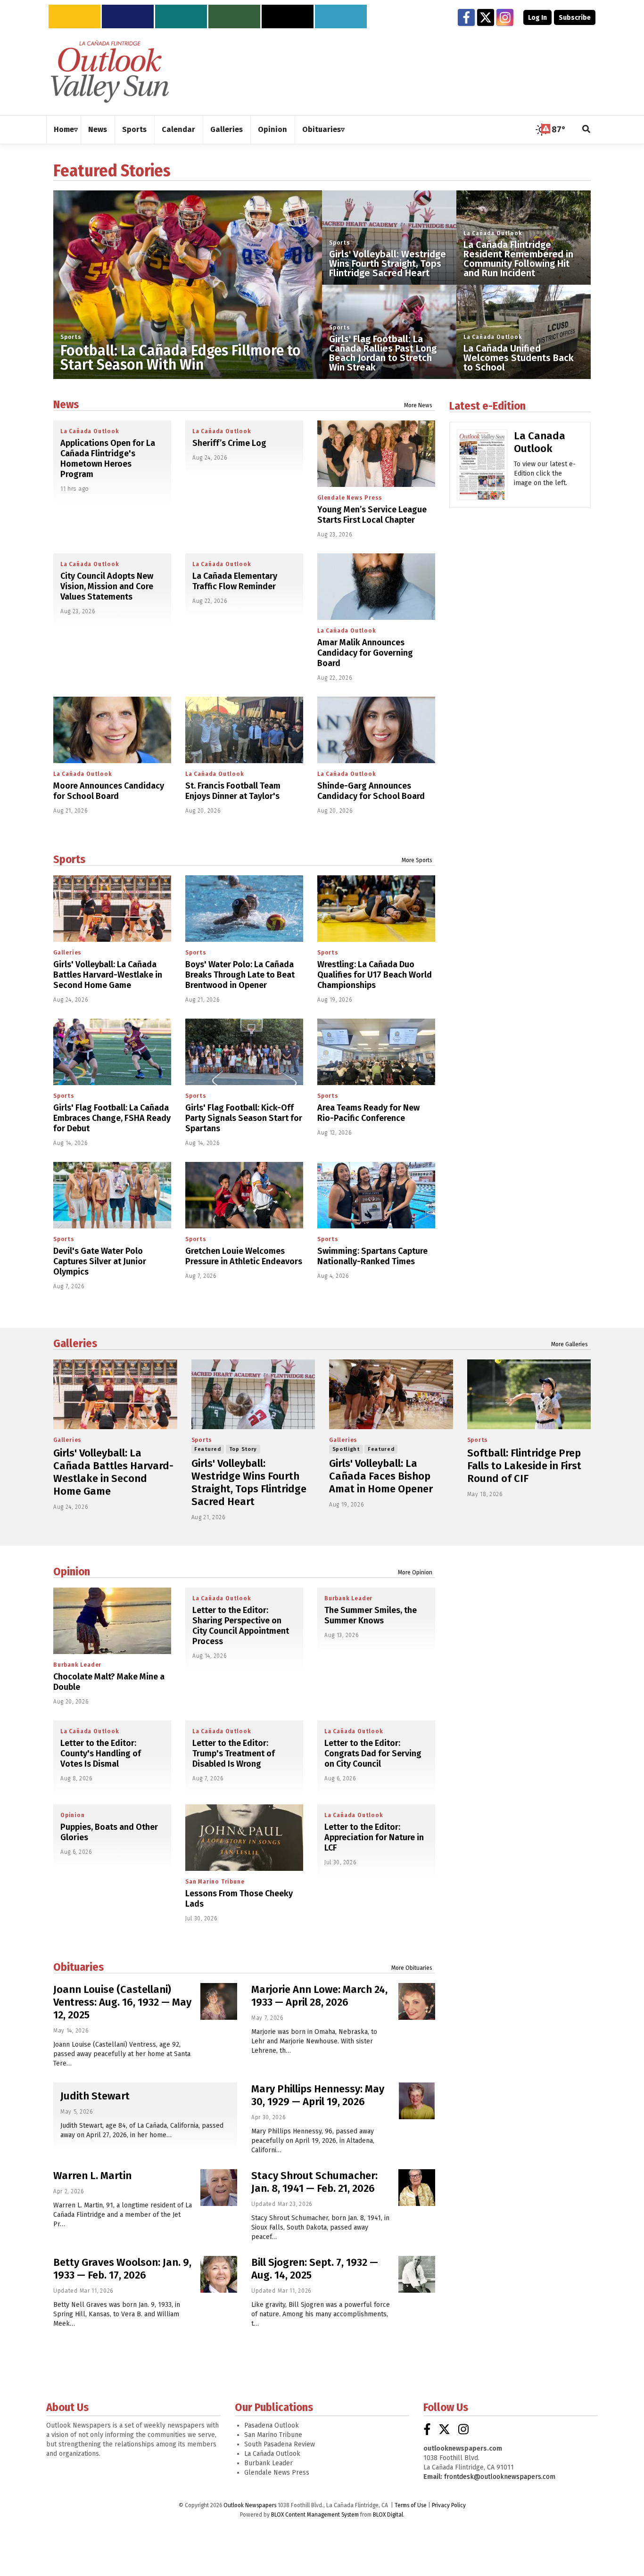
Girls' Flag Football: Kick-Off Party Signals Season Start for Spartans (244, 1118)
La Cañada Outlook (493, 233)
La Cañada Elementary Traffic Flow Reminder (235, 581)
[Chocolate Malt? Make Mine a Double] (112, 1621)
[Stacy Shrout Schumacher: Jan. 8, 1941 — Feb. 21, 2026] (417, 2188)
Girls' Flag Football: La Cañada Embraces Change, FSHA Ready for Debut (112, 1118)
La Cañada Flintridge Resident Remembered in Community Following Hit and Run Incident (518, 259)
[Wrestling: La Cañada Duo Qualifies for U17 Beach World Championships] (376, 909)
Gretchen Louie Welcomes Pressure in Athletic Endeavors (244, 1256)
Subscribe (575, 18)
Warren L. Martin (92, 2176)
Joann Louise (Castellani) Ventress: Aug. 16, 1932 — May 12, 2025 (122, 2002)
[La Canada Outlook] (482, 468)
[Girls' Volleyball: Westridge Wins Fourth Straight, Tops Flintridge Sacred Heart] (253, 1394)
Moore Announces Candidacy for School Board (109, 791)
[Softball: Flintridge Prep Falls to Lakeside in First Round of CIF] (529, 1394)
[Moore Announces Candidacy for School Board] (112, 730)
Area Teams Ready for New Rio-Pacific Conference (368, 1113)
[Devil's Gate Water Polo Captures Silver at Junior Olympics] (112, 1195)
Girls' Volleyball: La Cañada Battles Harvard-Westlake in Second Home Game (108, 975)
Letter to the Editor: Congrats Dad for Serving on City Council (373, 1753)
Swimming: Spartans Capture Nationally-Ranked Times (372, 1256)
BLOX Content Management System (315, 2515)
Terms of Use (411, 2505)
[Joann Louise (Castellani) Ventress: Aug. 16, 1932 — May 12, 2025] (219, 2001)
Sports (71, 337)
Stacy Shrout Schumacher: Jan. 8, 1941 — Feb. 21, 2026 (314, 2182)
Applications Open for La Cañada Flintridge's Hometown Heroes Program (108, 459)
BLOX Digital (388, 2515)
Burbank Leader (77, 1665)
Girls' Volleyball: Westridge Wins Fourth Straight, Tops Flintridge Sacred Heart (388, 263)
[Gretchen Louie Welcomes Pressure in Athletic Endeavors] (244, 1195)
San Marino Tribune (215, 1882)
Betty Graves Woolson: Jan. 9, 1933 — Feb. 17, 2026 (122, 2269)
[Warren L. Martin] (219, 2188)
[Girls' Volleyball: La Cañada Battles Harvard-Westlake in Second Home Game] (112, 909)
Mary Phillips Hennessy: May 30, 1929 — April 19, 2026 (318, 2095)
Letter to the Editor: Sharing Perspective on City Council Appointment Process (241, 1626)
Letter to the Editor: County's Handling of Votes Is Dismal (101, 1753)
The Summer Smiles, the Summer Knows (371, 1615)
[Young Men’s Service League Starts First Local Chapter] (376, 454)
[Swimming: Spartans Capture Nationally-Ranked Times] (376, 1195)
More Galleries (570, 1344)
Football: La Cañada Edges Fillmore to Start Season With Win (181, 358)
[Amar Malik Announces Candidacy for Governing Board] (376, 587)
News (66, 404)
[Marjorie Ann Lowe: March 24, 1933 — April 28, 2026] (417, 2001)
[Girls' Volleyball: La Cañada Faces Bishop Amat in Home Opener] (391, 1394)
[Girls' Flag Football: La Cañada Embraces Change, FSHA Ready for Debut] (112, 1052)
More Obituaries (412, 1968)
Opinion (72, 1572)
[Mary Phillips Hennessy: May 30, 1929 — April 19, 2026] (417, 2101)
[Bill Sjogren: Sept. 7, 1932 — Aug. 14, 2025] (417, 2274)
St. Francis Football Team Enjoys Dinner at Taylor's (233, 791)
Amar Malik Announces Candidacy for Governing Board (365, 653)
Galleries (67, 953)
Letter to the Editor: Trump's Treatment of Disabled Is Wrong (234, 1753)
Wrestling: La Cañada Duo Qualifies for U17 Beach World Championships (375, 975)
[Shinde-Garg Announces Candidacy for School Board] (376, 730)
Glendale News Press (350, 498)
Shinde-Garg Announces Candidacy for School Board (371, 791)
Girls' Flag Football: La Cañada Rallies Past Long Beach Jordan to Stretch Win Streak (383, 353)
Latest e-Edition (487, 406)
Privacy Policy (449, 2505)
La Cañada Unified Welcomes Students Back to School (519, 358)
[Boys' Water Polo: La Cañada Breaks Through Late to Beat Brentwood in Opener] (244, 909)
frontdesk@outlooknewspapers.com (500, 2477)
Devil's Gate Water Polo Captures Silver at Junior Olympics (100, 1261)
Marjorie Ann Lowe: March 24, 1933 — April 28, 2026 (319, 1996)
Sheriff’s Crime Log (229, 443)
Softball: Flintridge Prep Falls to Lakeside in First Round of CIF (524, 1466)
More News (418, 405)
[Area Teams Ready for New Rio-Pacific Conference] (376, 1052)
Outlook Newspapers (250, 2505)
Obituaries (78, 1967)
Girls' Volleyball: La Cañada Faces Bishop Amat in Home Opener (381, 1476)
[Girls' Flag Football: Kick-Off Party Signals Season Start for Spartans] (244, 1052)
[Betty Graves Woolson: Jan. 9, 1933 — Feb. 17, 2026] (219, 2274)
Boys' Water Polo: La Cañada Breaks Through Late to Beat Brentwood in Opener (240, 975)
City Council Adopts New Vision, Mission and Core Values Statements (107, 586)
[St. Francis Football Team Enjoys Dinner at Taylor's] (244, 730)
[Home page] (110, 71)
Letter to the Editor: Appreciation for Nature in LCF (374, 1837)
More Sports (417, 860)
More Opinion (415, 1572)
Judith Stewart (95, 2096)
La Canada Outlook (540, 442)
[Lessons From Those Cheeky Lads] (244, 1838)
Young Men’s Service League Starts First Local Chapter (372, 515)
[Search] (586, 130)
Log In (537, 18)
